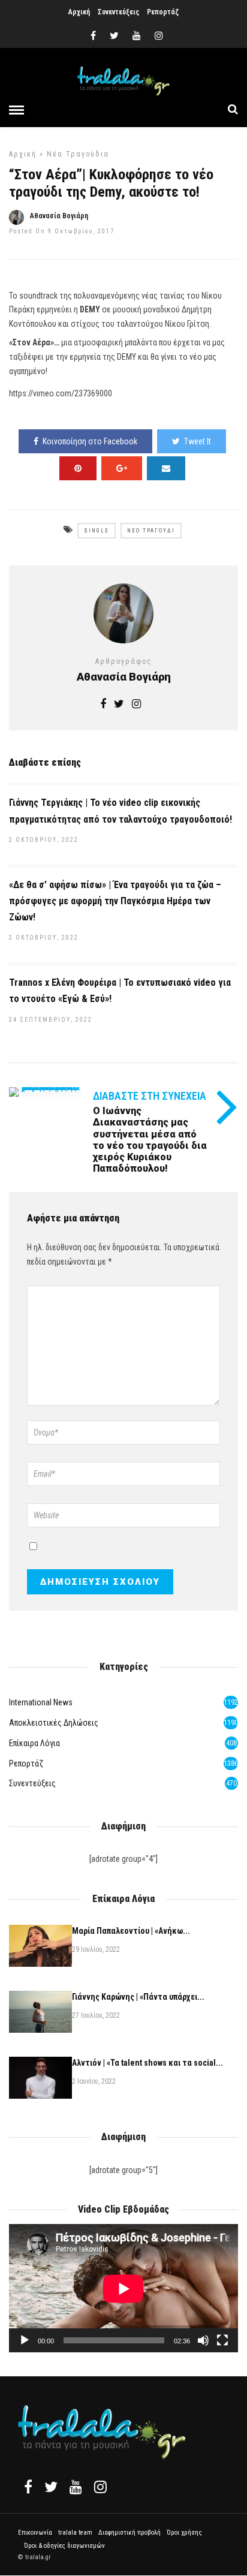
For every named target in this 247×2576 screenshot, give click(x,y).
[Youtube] (137, 36)
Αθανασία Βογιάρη (59, 216)
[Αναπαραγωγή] (25, 2340)
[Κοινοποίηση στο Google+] (122, 468)
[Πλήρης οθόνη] (222, 2340)
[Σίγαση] (203, 2340)
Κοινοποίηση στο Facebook (90, 441)
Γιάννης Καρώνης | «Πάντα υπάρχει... (138, 1997)
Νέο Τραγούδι (151, 531)
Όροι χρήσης (184, 2533)
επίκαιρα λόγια (34, 1743)
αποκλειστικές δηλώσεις (54, 1723)
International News (41, 1702)
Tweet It (198, 441)
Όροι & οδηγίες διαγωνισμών (64, 2546)
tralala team (75, 2533)
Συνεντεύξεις (118, 12)
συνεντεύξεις (32, 1783)
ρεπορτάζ (26, 1764)
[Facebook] (28, 2487)
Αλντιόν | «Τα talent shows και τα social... (147, 2063)
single (97, 531)
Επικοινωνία (35, 2533)
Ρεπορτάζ (163, 12)
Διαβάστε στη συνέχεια (150, 1096)
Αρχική (79, 12)
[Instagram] (159, 36)
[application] (123, 2288)
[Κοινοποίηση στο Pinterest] (78, 468)
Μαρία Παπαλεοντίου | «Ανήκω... (131, 1931)
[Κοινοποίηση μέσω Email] (166, 468)
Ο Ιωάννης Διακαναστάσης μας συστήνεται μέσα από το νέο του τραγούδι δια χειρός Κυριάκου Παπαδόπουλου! (150, 1140)
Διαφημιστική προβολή (129, 2533)
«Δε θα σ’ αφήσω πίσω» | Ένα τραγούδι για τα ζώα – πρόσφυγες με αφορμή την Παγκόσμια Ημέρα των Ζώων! (115, 901)
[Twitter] (51, 2487)
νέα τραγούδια (78, 154)
